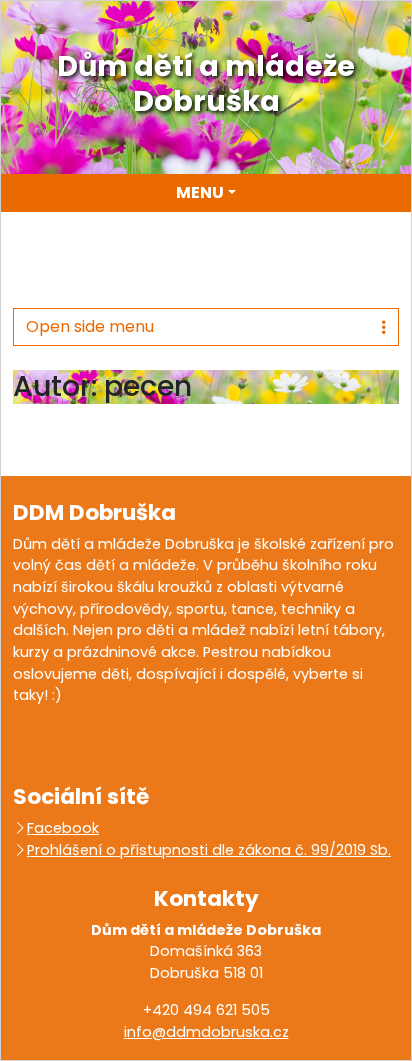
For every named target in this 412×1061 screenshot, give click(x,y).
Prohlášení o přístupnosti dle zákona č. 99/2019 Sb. (209, 850)
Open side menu (90, 326)
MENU (200, 192)
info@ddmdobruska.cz (206, 1032)
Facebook (63, 828)
